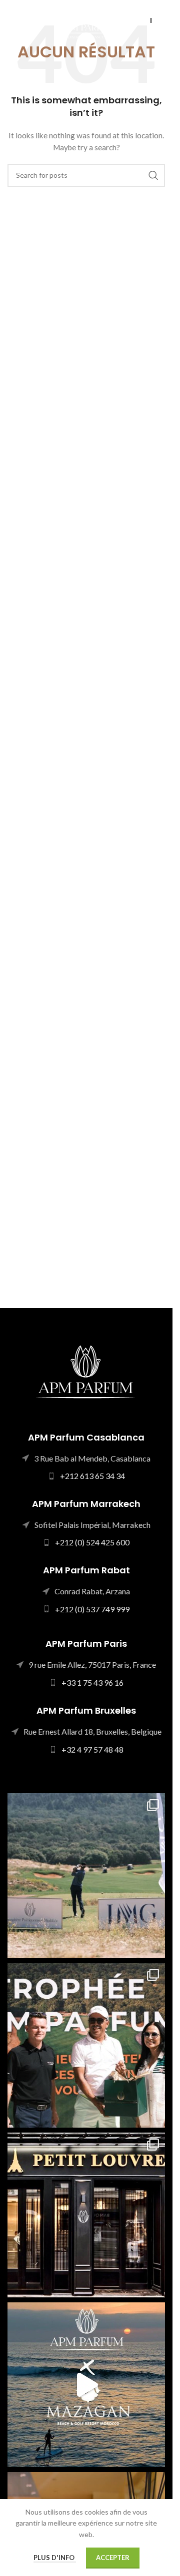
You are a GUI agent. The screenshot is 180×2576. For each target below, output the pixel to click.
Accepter (113, 2558)
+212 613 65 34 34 (92, 1476)
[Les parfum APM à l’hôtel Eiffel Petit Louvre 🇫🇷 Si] (86, 2215)
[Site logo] (86, 20)
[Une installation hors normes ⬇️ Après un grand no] (86, 2385)
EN (142, 20)
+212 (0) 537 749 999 (92, 1609)
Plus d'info (55, 2558)
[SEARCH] (153, 175)
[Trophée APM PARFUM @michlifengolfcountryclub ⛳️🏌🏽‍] (86, 1875)
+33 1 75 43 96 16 (92, 1682)
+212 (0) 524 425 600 (92, 1542)
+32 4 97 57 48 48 (92, 1749)
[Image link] (86, 1370)
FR (161, 20)
